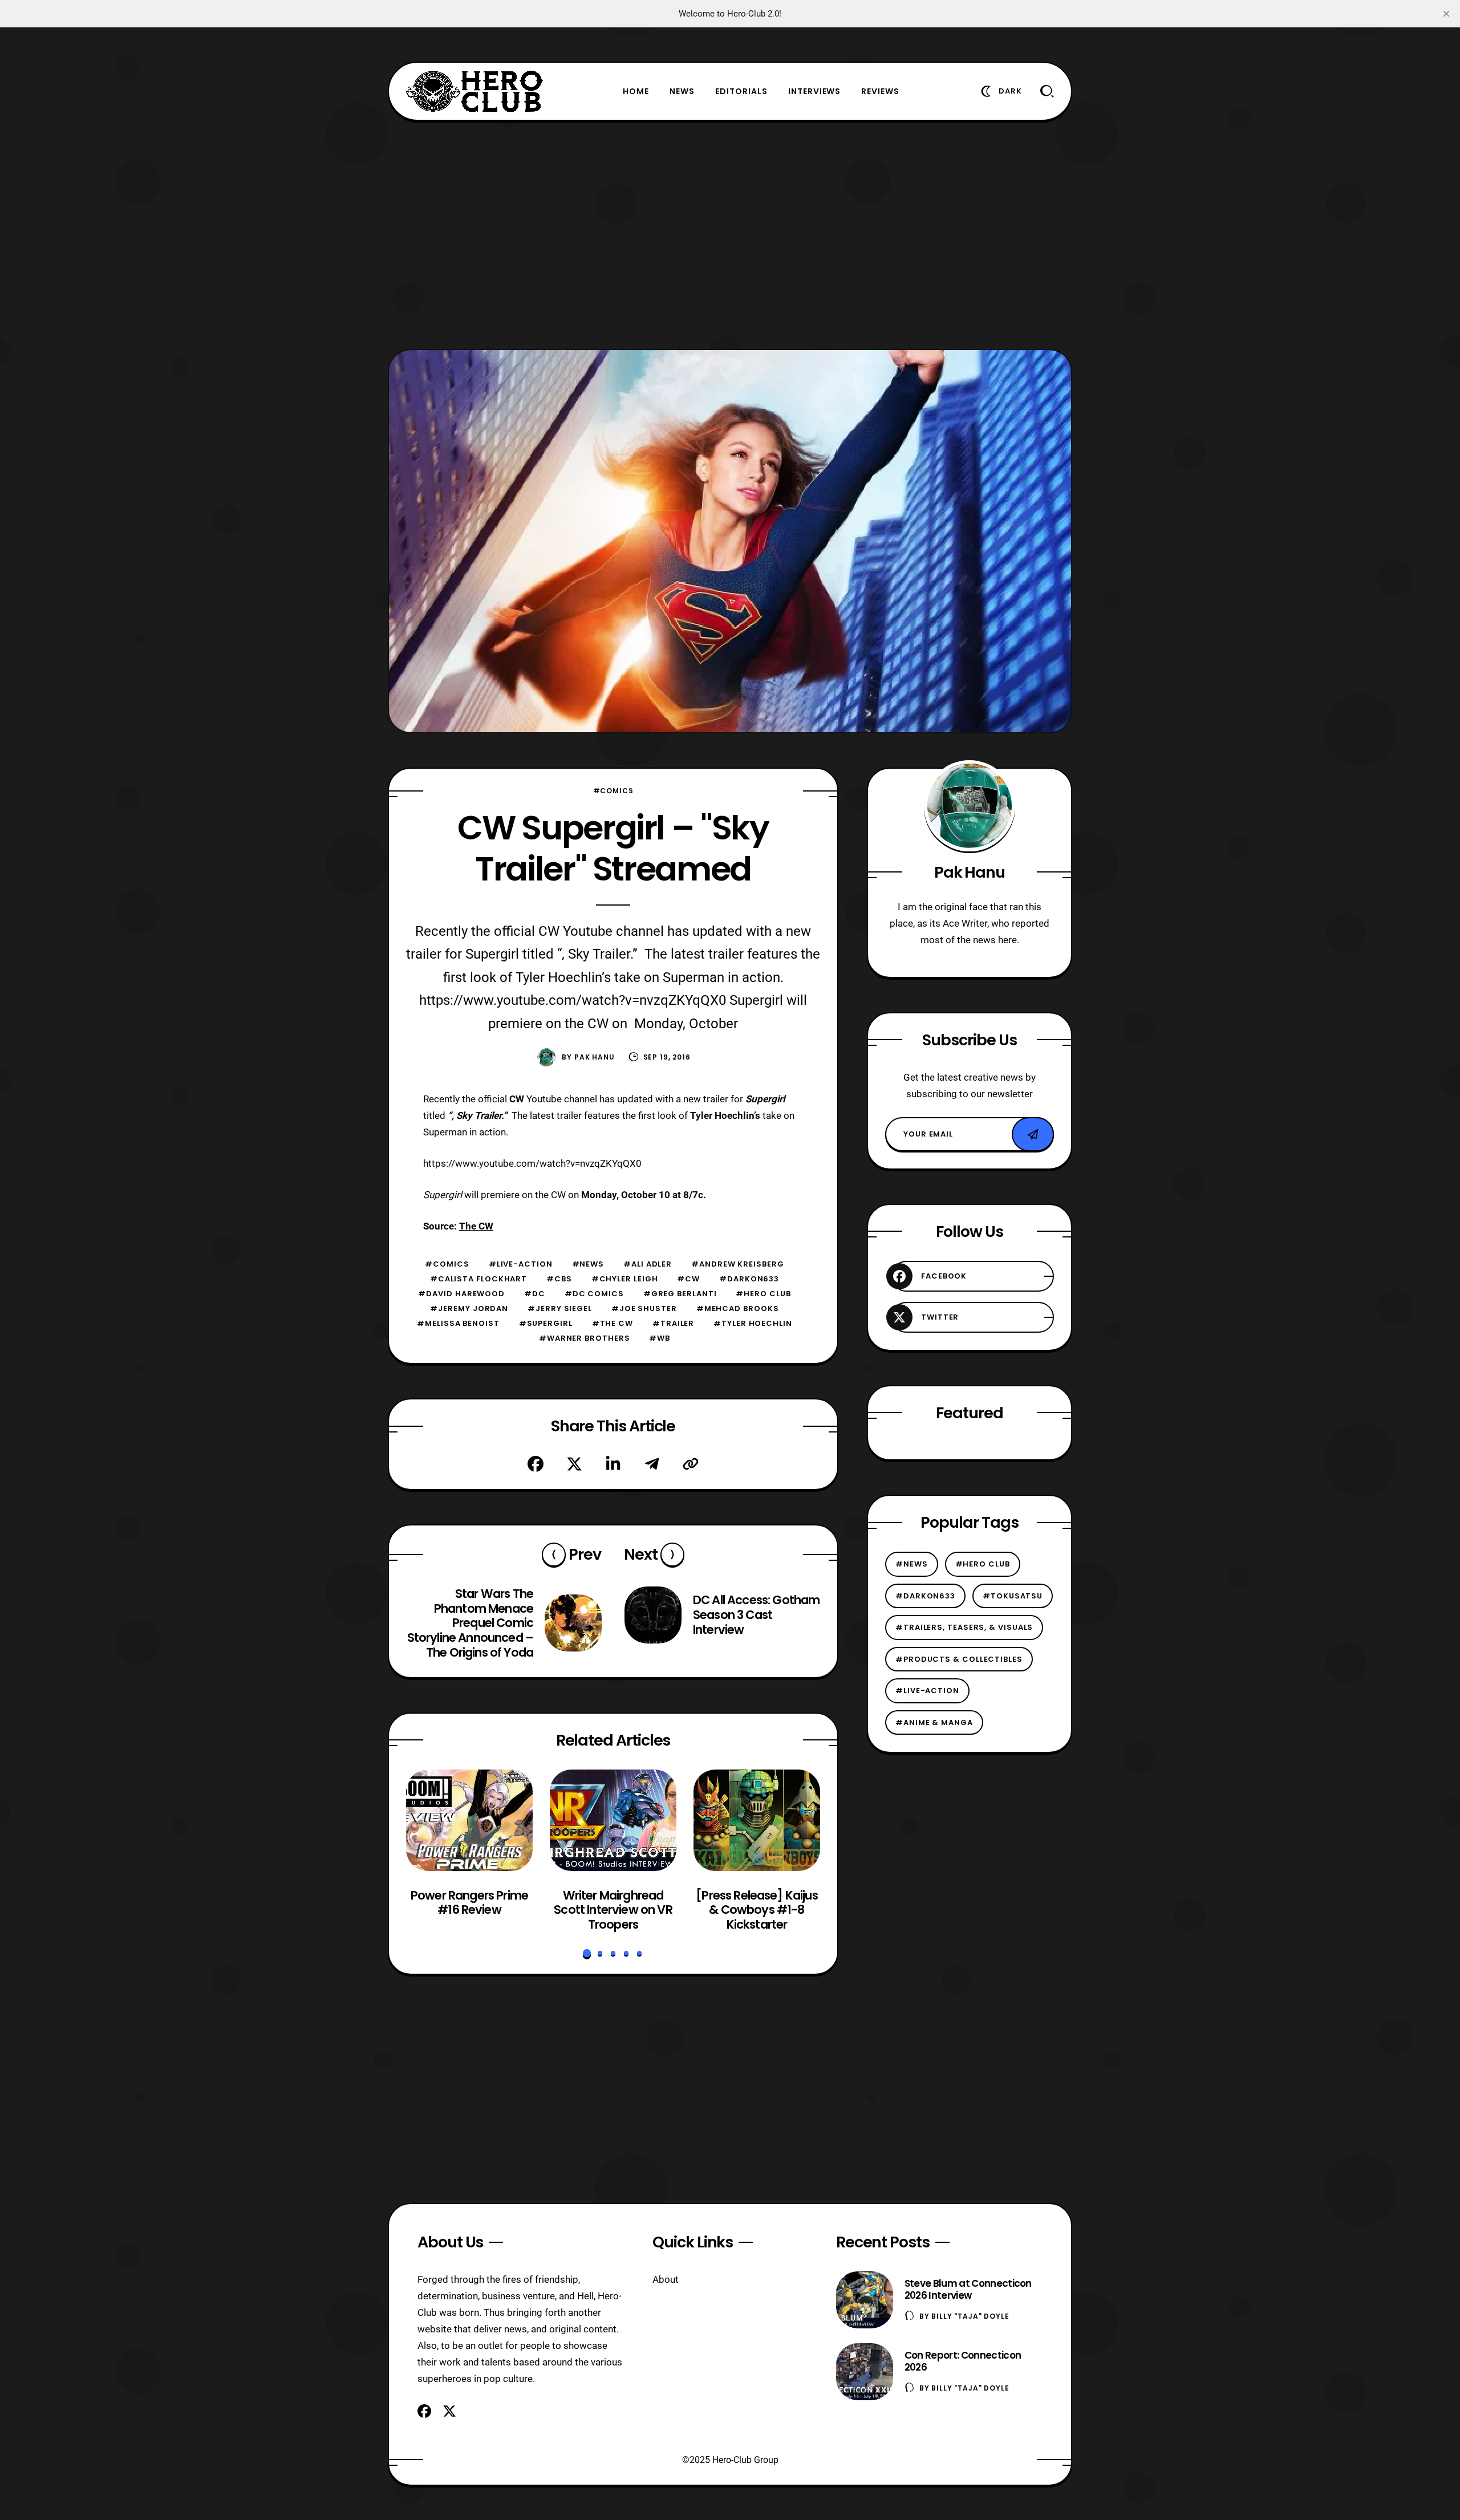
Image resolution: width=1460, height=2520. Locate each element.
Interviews (815, 91)
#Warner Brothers (585, 1338)
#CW (688, 1279)
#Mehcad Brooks (738, 1308)
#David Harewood (461, 1294)
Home (636, 91)
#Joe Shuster (644, 1308)
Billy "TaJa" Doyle (970, 2316)
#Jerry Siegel (560, 1308)
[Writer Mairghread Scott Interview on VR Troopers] (613, 1820)
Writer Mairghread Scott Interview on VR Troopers (613, 1910)
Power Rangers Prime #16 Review (469, 1903)
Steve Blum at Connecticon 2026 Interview (968, 2289)
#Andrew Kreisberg (737, 1264)
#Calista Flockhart (478, 1279)
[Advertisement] (730, 235)
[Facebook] (536, 1464)
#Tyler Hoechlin (753, 1323)
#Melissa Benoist (458, 1323)
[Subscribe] (1033, 1134)
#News (588, 1264)
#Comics (613, 791)
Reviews (880, 91)
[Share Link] (691, 1464)
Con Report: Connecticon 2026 (963, 2361)
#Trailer (673, 1323)
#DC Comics (594, 1294)
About (666, 2279)
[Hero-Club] (474, 91)
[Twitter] (574, 1464)
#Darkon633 (749, 1279)
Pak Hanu (595, 1057)
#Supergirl (546, 1323)
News (682, 91)
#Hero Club (763, 1294)
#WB (660, 1338)
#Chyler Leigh (625, 1279)
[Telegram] (652, 1464)
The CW (476, 1226)
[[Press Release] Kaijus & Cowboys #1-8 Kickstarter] (757, 1820)
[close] (1446, 14)
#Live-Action (521, 1264)
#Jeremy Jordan (469, 1308)
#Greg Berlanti (680, 1294)
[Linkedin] (613, 1464)
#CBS (559, 1279)
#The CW (613, 1323)
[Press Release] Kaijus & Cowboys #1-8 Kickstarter (757, 1910)
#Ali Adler (648, 1264)
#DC (535, 1294)
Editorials (741, 91)
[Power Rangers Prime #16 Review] (469, 1820)
